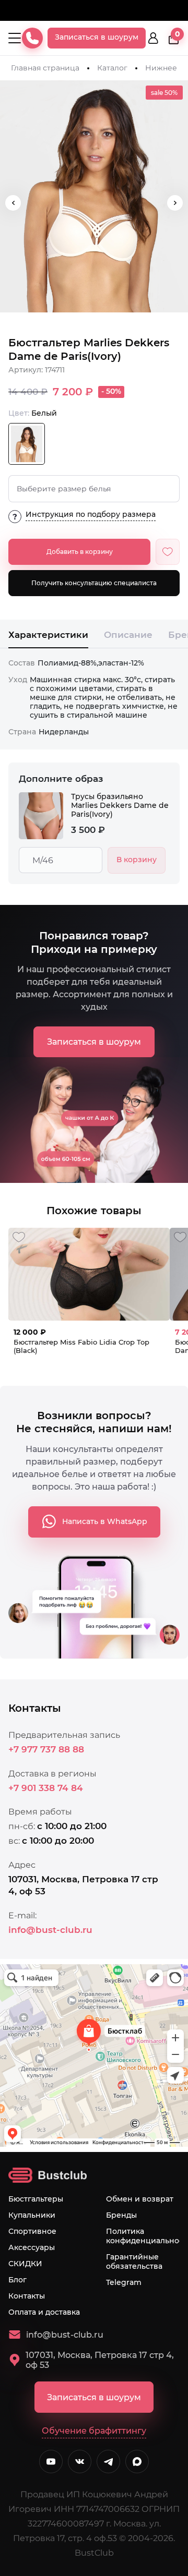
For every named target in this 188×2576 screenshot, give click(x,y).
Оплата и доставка (44, 2312)
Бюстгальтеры (36, 2199)
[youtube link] (51, 2462)
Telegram (124, 2282)
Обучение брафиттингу (94, 2431)
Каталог (112, 68)
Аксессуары (32, 2247)
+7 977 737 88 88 (46, 1749)
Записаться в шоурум (97, 37)
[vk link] (80, 2462)
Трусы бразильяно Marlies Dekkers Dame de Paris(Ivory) (120, 806)
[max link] (137, 2462)
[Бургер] (15, 38)
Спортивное (32, 2231)
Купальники (32, 2215)
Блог (17, 2280)
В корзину (137, 860)
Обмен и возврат (140, 2199)
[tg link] (108, 2462)
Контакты (27, 2296)
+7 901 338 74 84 (46, 1788)
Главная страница (45, 68)
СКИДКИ (25, 2264)
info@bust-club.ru (50, 1930)
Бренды (121, 2215)
